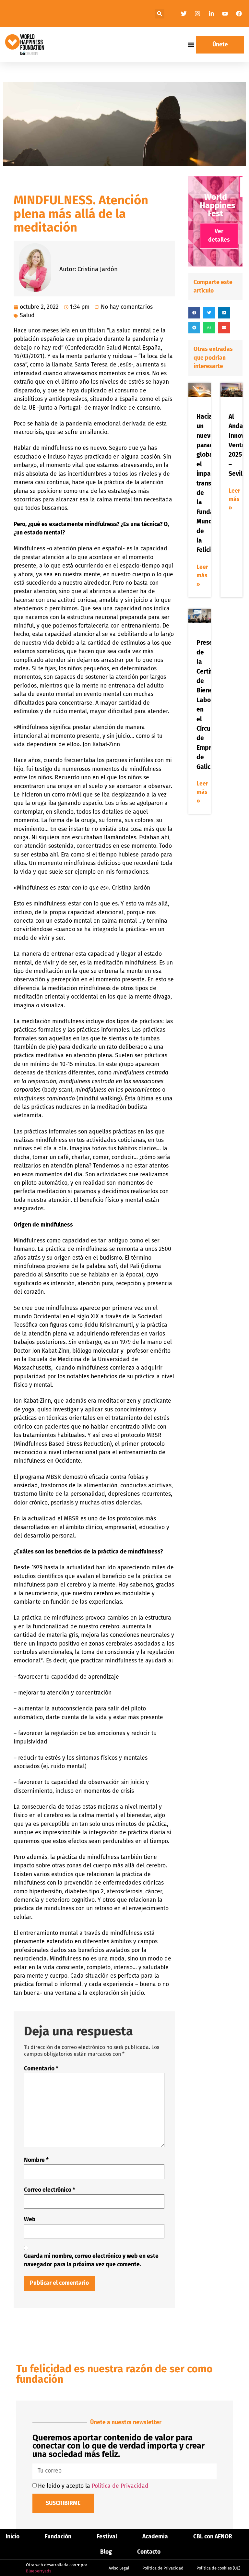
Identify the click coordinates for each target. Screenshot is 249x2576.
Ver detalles (219, 236)
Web (30, 2219)
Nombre (36, 2160)
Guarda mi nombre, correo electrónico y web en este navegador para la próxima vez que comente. (91, 2260)
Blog (106, 2552)
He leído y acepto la (93, 2486)
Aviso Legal (119, 2568)
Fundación (58, 2537)
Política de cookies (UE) (218, 2568)
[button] (160, 14)
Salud (27, 315)
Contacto (149, 2552)
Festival (107, 2537)
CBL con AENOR (213, 2537)
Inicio (12, 2537)
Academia (155, 2537)
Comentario (41, 2069)
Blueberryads (39, 2571)
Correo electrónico (50, 2190)
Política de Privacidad (163, 2568)
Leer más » (202, 576)
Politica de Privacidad (120, 2486)
